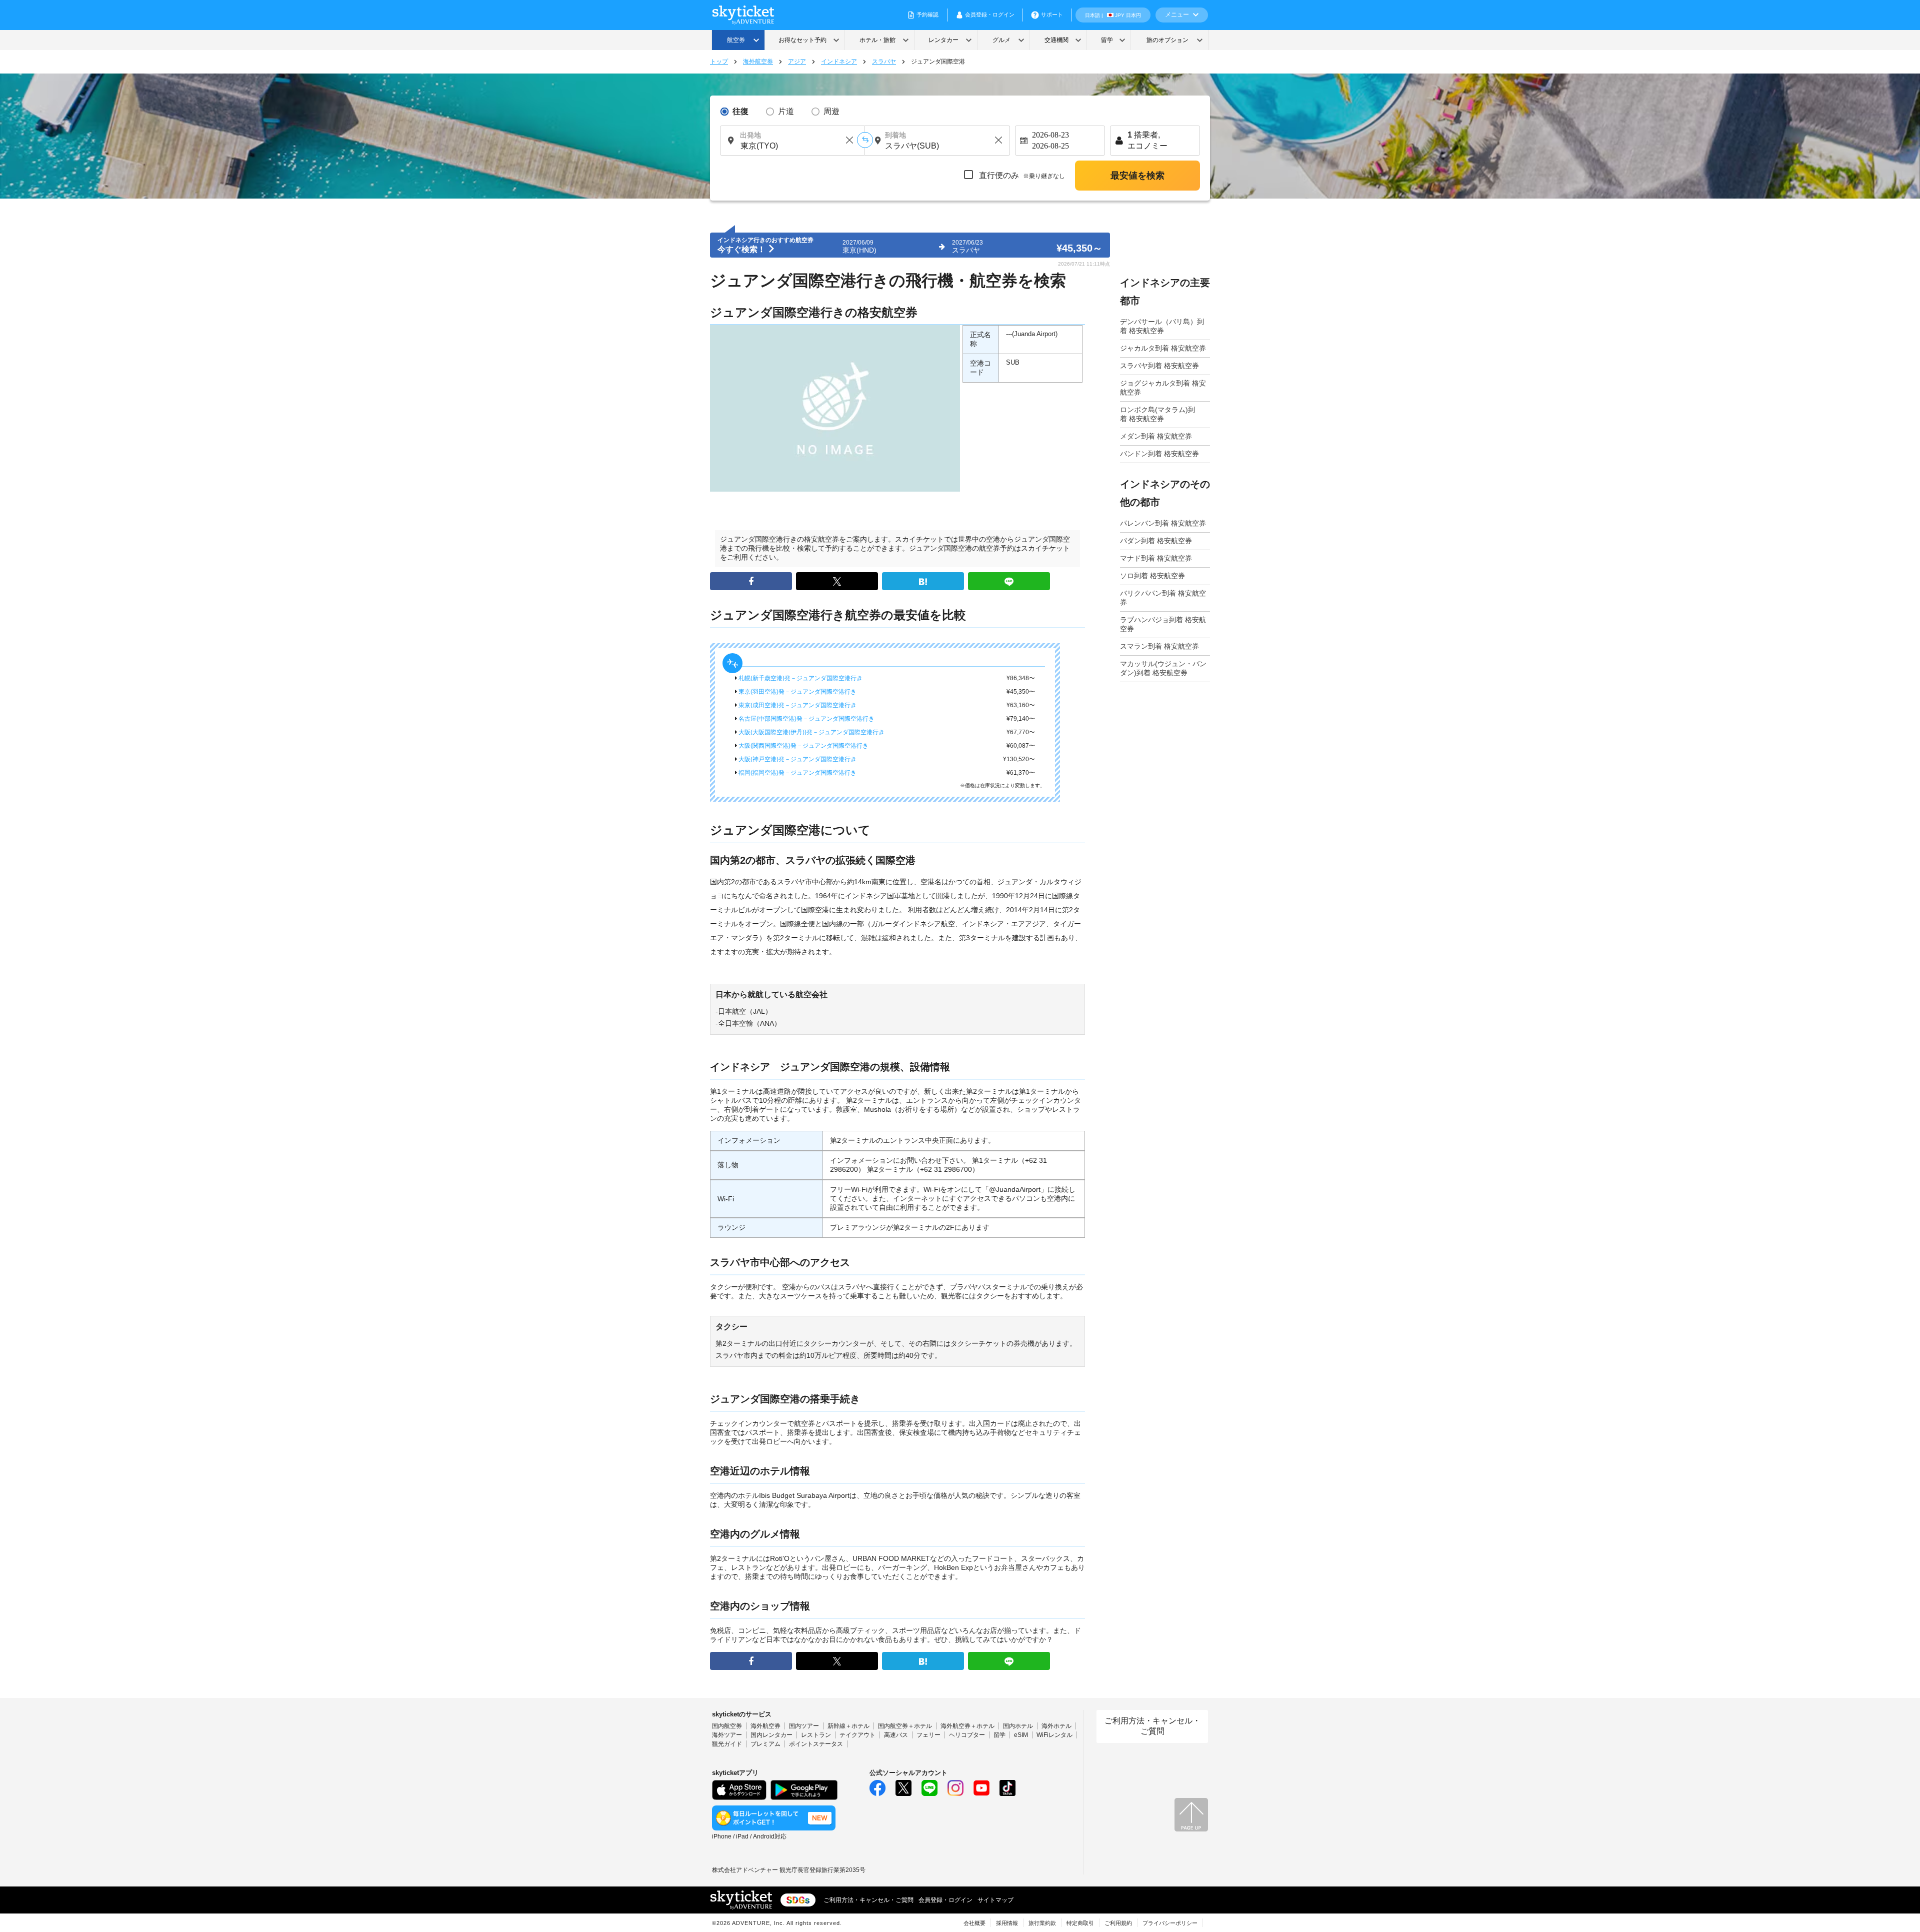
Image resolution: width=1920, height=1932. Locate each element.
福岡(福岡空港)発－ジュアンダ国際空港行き (797, 773)
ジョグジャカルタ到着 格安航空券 (1163, 388)
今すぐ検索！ (742, 249)
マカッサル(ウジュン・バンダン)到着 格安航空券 (1163, 668)
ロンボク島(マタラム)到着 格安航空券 (1157, 414)
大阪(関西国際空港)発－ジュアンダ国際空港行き (803, 746)
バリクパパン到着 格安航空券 (1163, 598)
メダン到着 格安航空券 (1156, 436)
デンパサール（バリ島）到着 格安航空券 (1162, 326)
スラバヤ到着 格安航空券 (1159, 366)
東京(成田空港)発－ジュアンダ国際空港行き (797, 705)
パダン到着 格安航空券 (1156, 541)
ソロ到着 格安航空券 (1152, 576)
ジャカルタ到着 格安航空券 (1163, 348)
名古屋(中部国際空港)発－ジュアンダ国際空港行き (806, 719)
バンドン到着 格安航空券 (1159, 454)
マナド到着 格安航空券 (1156, 558)
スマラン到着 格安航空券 (1159, 646)
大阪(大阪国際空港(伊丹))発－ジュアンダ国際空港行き (811, 732)
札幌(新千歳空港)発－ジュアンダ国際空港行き (800, 678)
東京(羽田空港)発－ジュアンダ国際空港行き (797, 692)
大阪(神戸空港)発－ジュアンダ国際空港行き (797, 759)
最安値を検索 (1137, 176)
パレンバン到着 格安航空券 (1163, 523)
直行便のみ (1021, 175)
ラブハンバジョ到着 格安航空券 (1163, 624)
